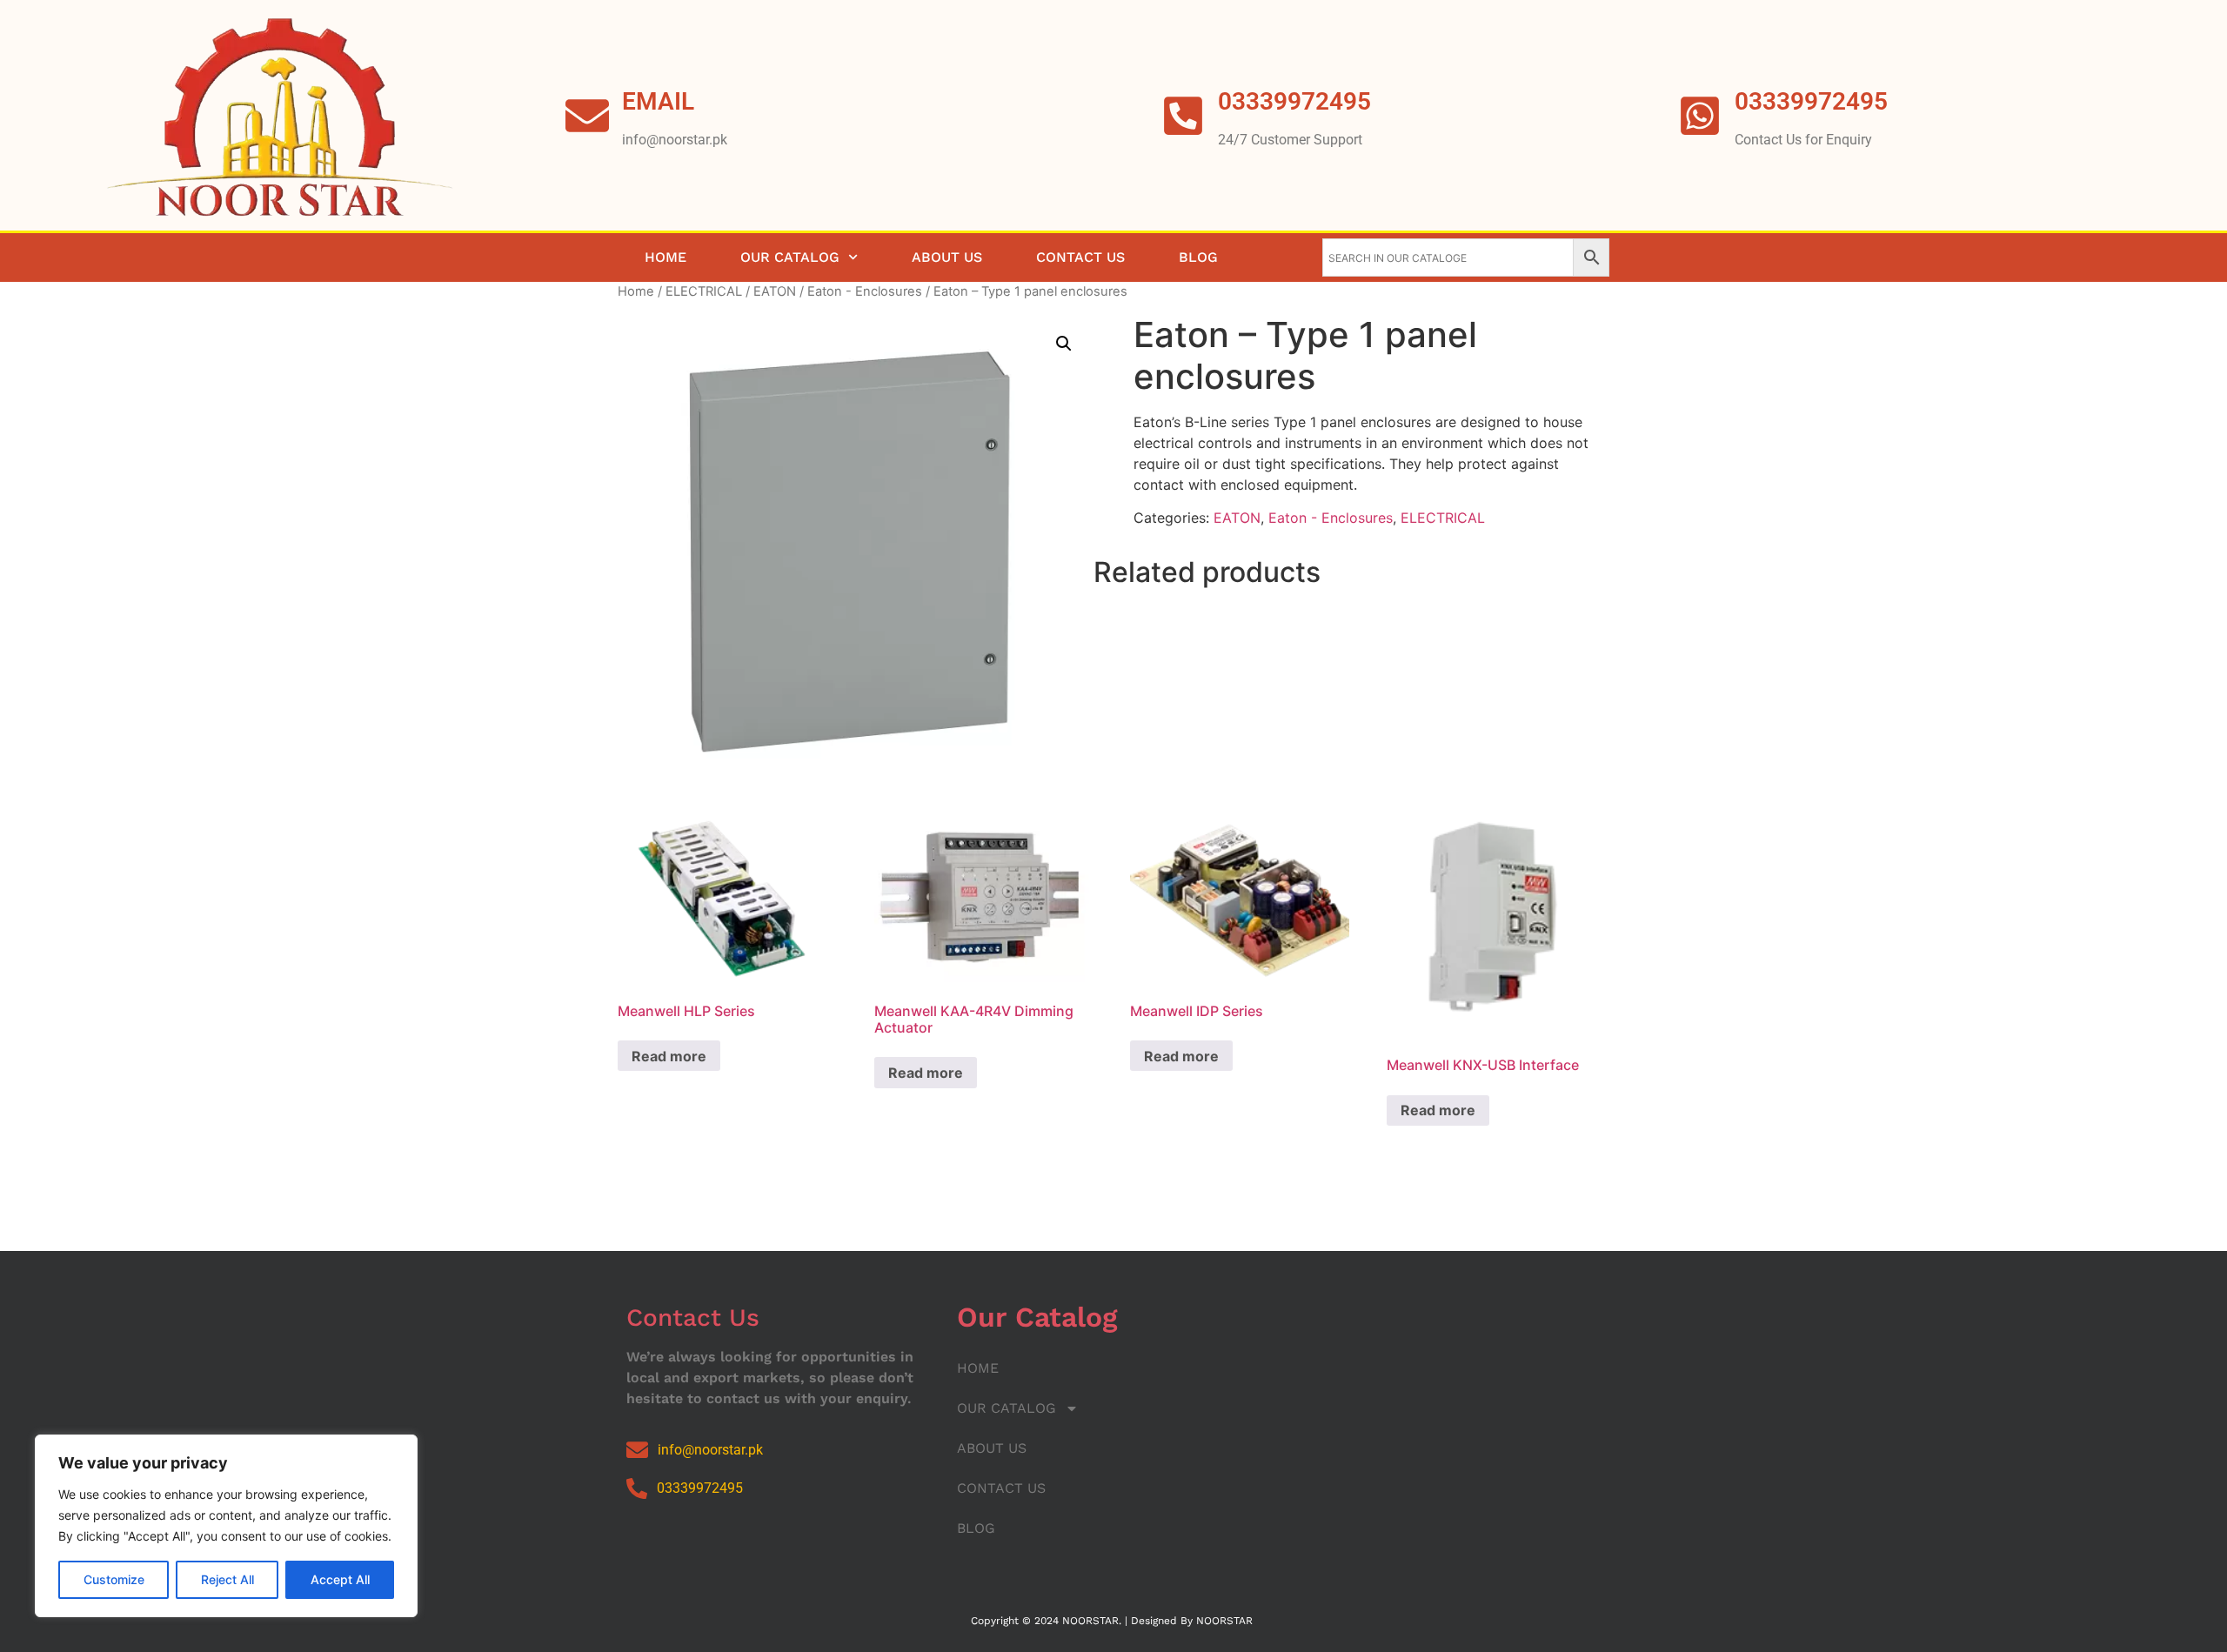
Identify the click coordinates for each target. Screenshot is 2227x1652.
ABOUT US (947, 257)
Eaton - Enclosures (865, 291)
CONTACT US (1080, 257)
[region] (226, 1526)
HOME (665, 257)
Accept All (340, 1579)
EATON (775, 291)
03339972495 (1811, 101)
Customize (114, 1579)
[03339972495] (1700, 116)
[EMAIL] (587, 116)
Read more (669, 1056)
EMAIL (658, 101)
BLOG (1198, 257)
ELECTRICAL (704, 291)
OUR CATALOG (790, 257)
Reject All (227, 1579)
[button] (1064, 344)
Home (636, 291)
